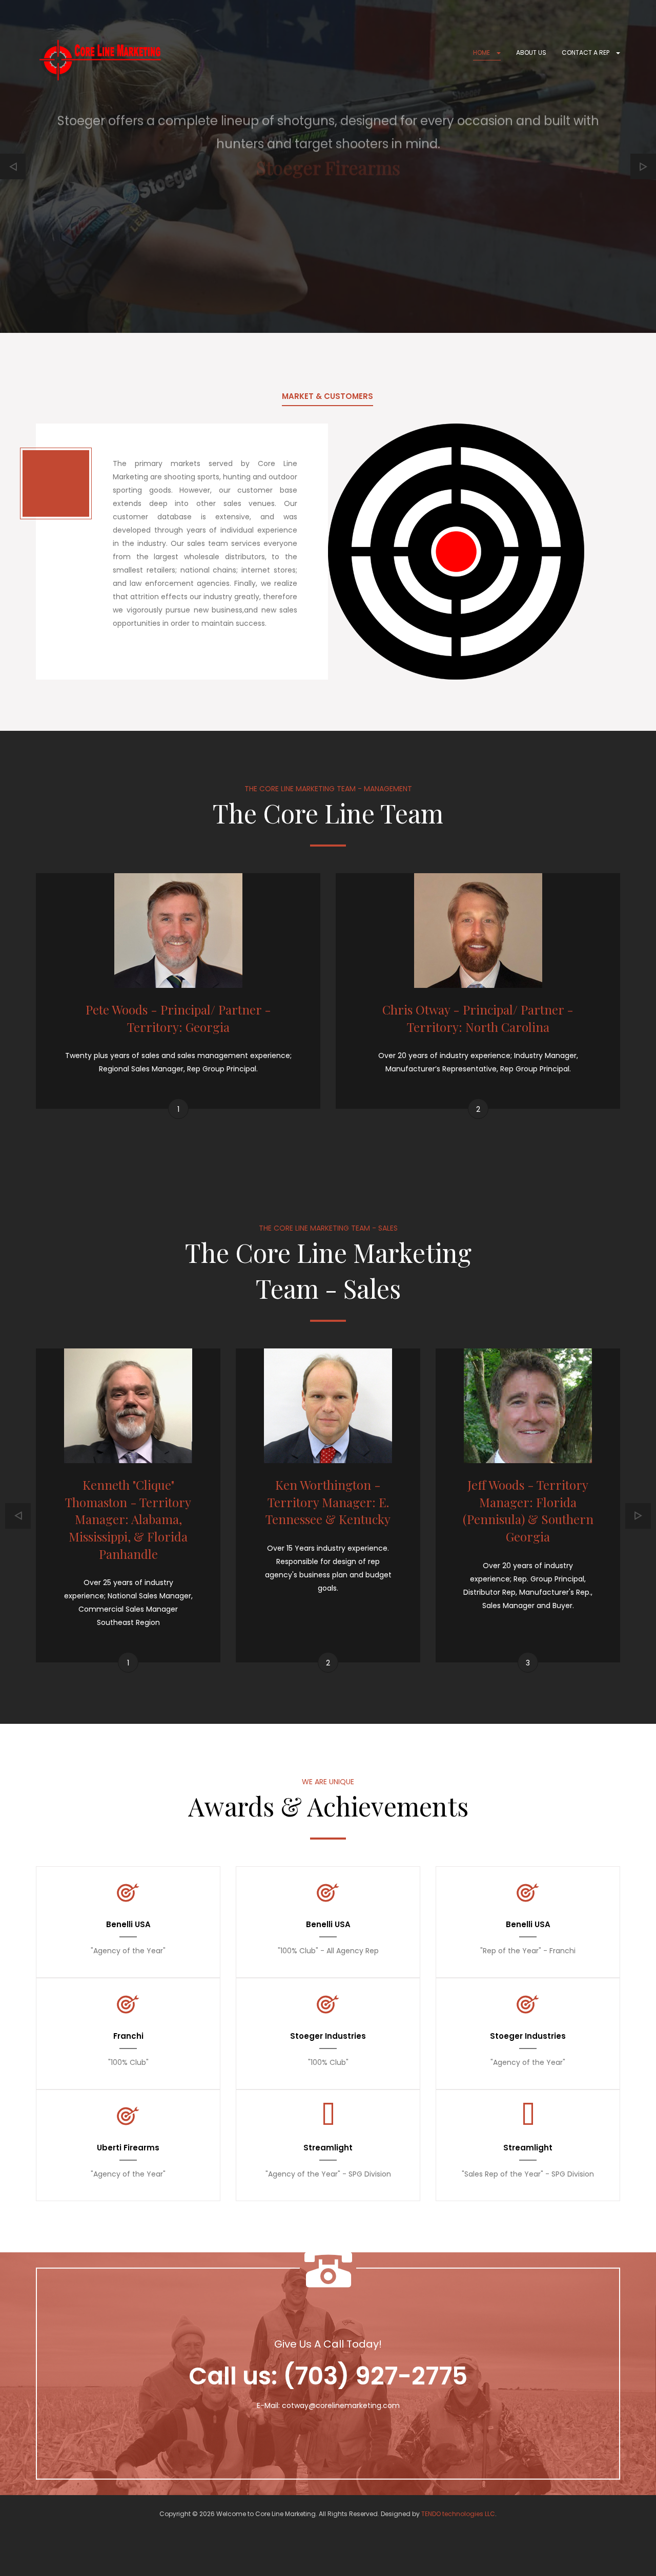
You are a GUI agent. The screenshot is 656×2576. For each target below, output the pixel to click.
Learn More (328, 222)
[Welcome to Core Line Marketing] (100, 60)
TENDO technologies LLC (458, 2514)
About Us (531, 52)
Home (482, 52)
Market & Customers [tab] (327, 396)
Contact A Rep (586, 52)
